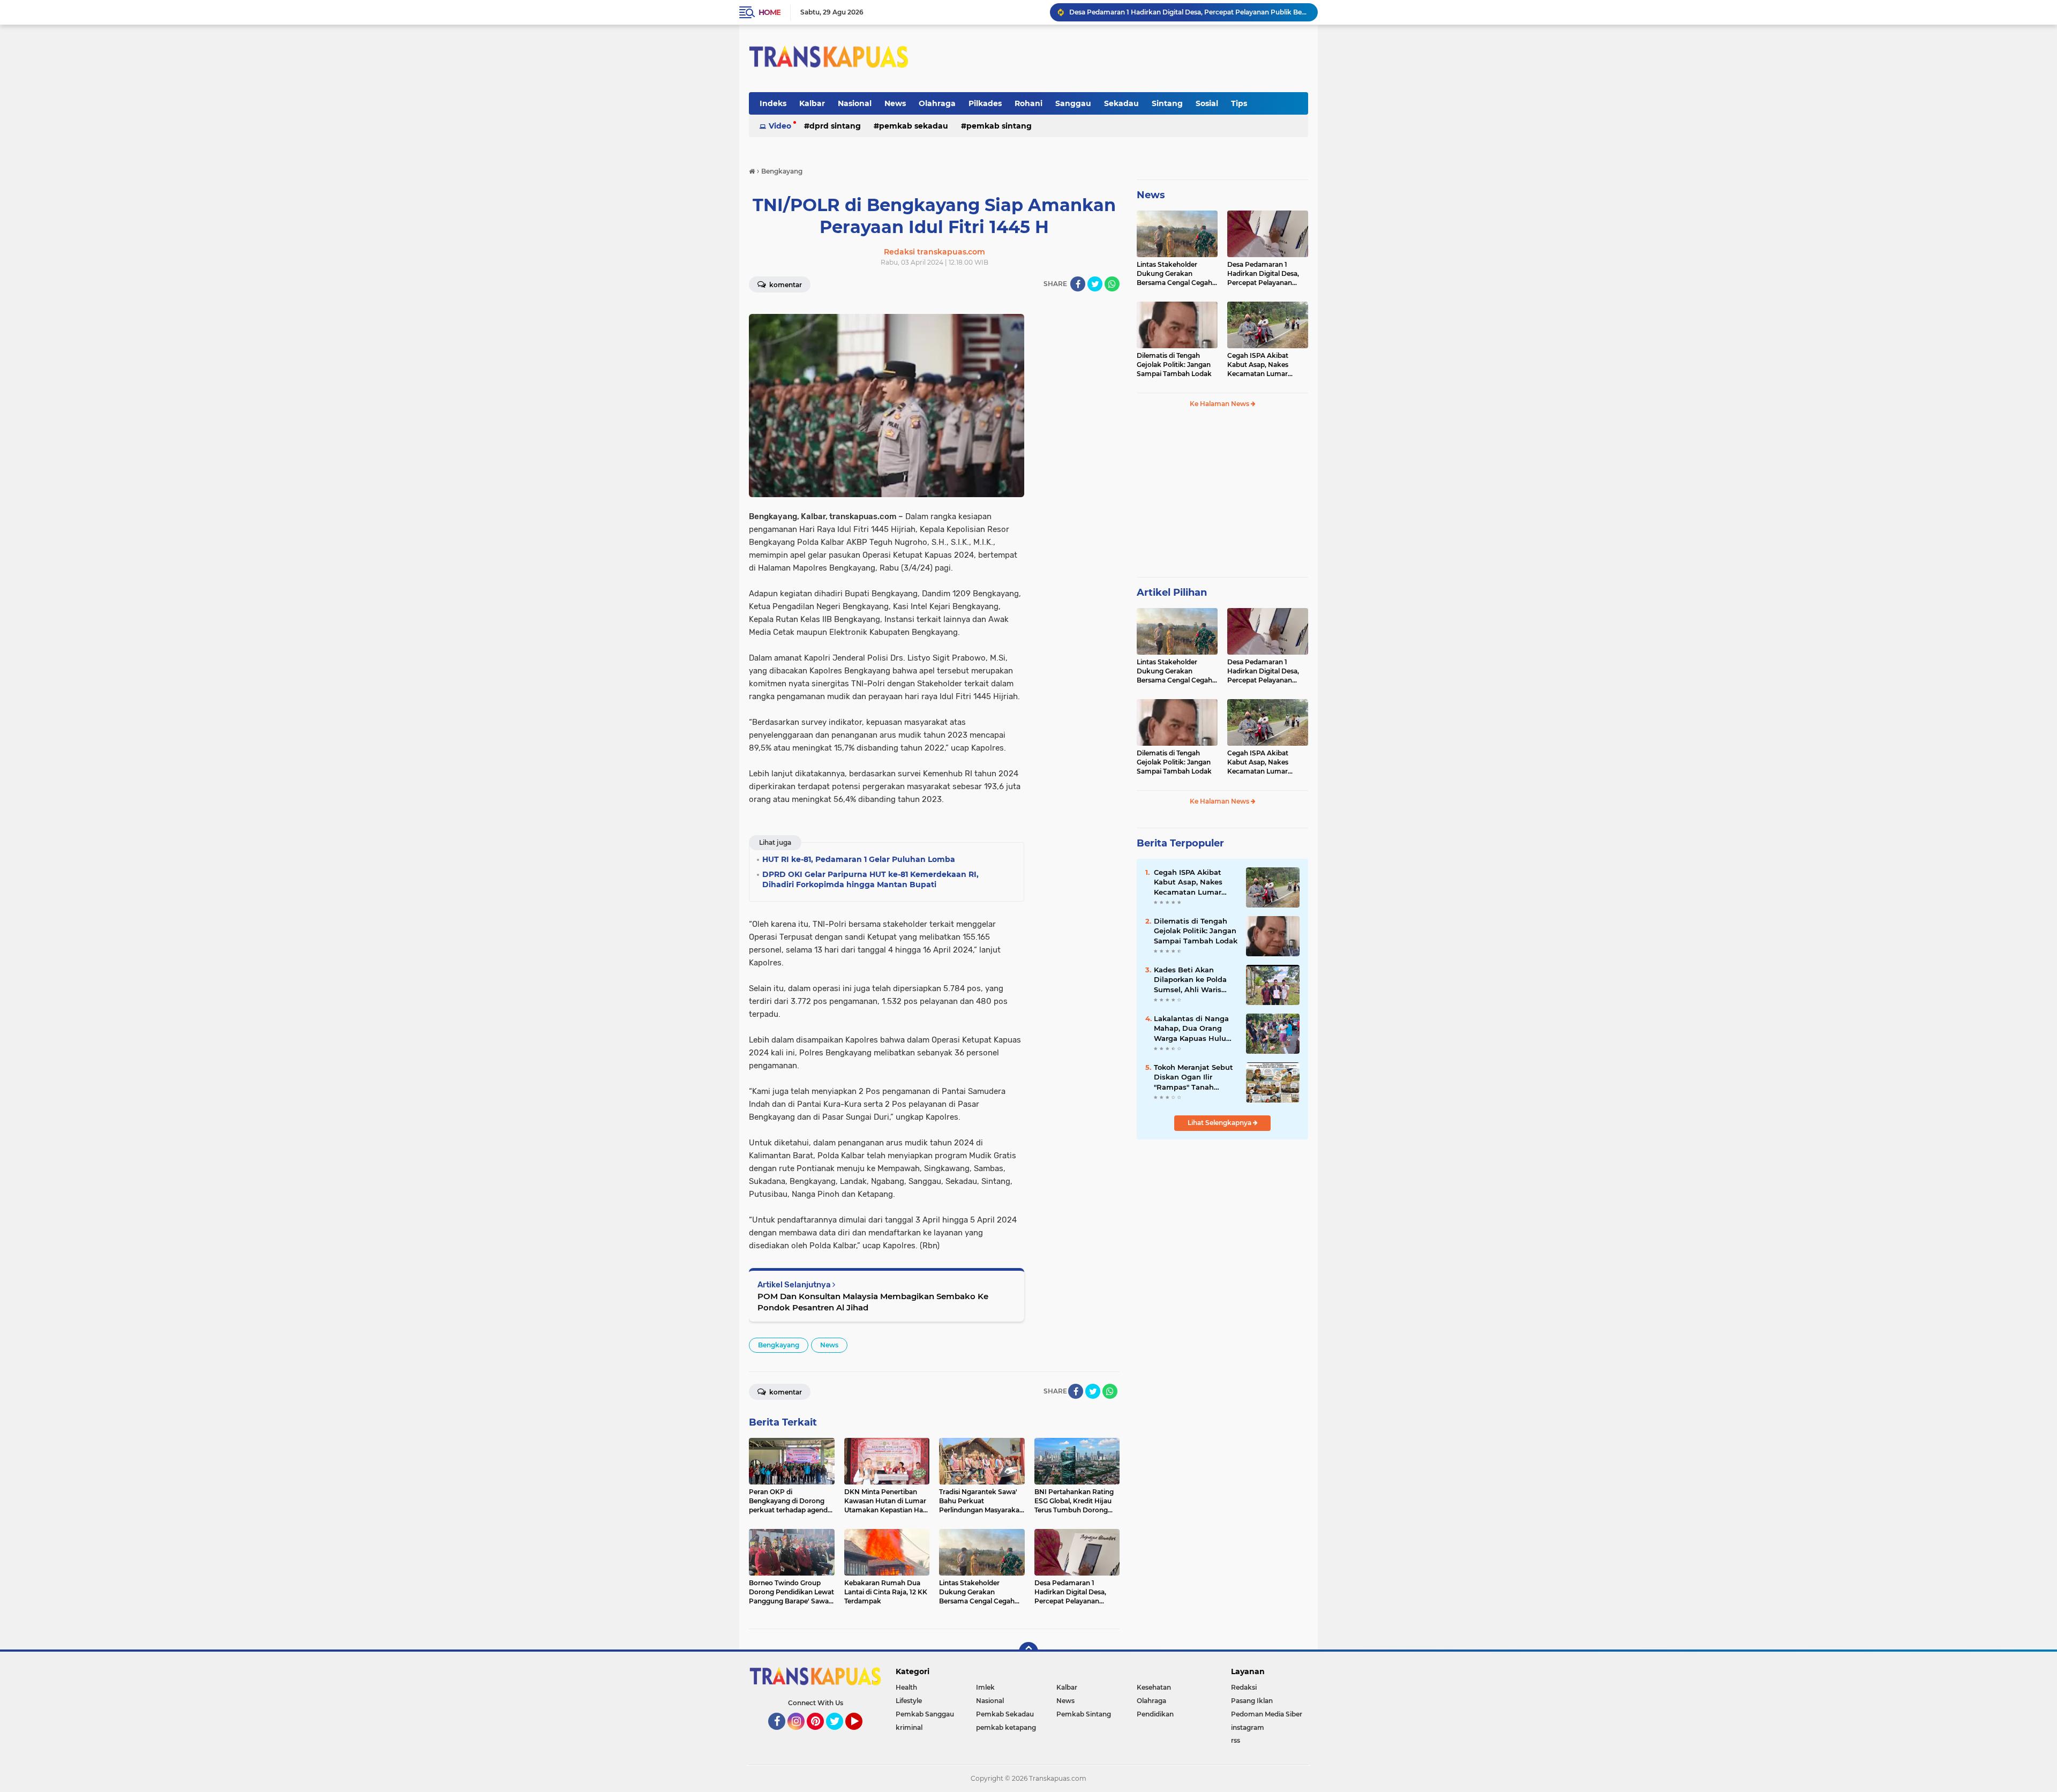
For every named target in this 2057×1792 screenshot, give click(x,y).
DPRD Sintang (835, 126)
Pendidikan (1155, 1714)
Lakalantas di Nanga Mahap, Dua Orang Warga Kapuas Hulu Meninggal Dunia (1191, 1029)
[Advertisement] (1222, 497)
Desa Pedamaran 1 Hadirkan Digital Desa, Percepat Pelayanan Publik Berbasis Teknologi (1263, 274)
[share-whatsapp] (1112, 284)
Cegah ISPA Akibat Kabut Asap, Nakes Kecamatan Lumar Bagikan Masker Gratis (1263, 365)
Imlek (985, 1687)
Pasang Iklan (1252, 1701)
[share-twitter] (1095, 284)
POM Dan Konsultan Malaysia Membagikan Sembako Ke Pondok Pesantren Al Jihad (873, 1302)
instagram (1248, 1727)
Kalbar (812, 103)
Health (906, 1687)
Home (770, 12)
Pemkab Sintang (999, 126)
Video (780, 126)
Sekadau (1121, 103)
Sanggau (1073, 103)
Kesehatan (1154, 1687)
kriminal (909, 1727)
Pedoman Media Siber (1267, 1714)
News (895, 103)
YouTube (861, 1735)
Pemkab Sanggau (925, 1714)
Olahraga (937, 103)
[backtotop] (1028, 1652)
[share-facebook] (1078, 284)
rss (1236, 1740)
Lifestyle (909, 1701)
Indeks (773, 103)
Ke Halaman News (1220, 404)
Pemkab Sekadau (914, 126)
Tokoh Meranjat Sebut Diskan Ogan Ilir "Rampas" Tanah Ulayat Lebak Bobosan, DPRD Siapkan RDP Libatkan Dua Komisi (1195, 1077)
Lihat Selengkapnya (1220, 1123)
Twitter (839, 1735)
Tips (1239, 103)
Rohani (1028, 103)
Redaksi (1244, 1687)
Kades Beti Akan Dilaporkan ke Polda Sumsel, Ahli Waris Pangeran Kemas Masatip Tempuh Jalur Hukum (1194, 980)
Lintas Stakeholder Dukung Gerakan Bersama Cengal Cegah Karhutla (1174, 274)
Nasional (855, 103)
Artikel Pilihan (1172, 593)
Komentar (785, 285)
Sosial (1207, 103)
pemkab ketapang (1006, 1727)
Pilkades (985, 103)
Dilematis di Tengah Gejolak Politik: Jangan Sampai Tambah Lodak (1177, 12)
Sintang (1167, 103)
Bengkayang (779, 1345)
